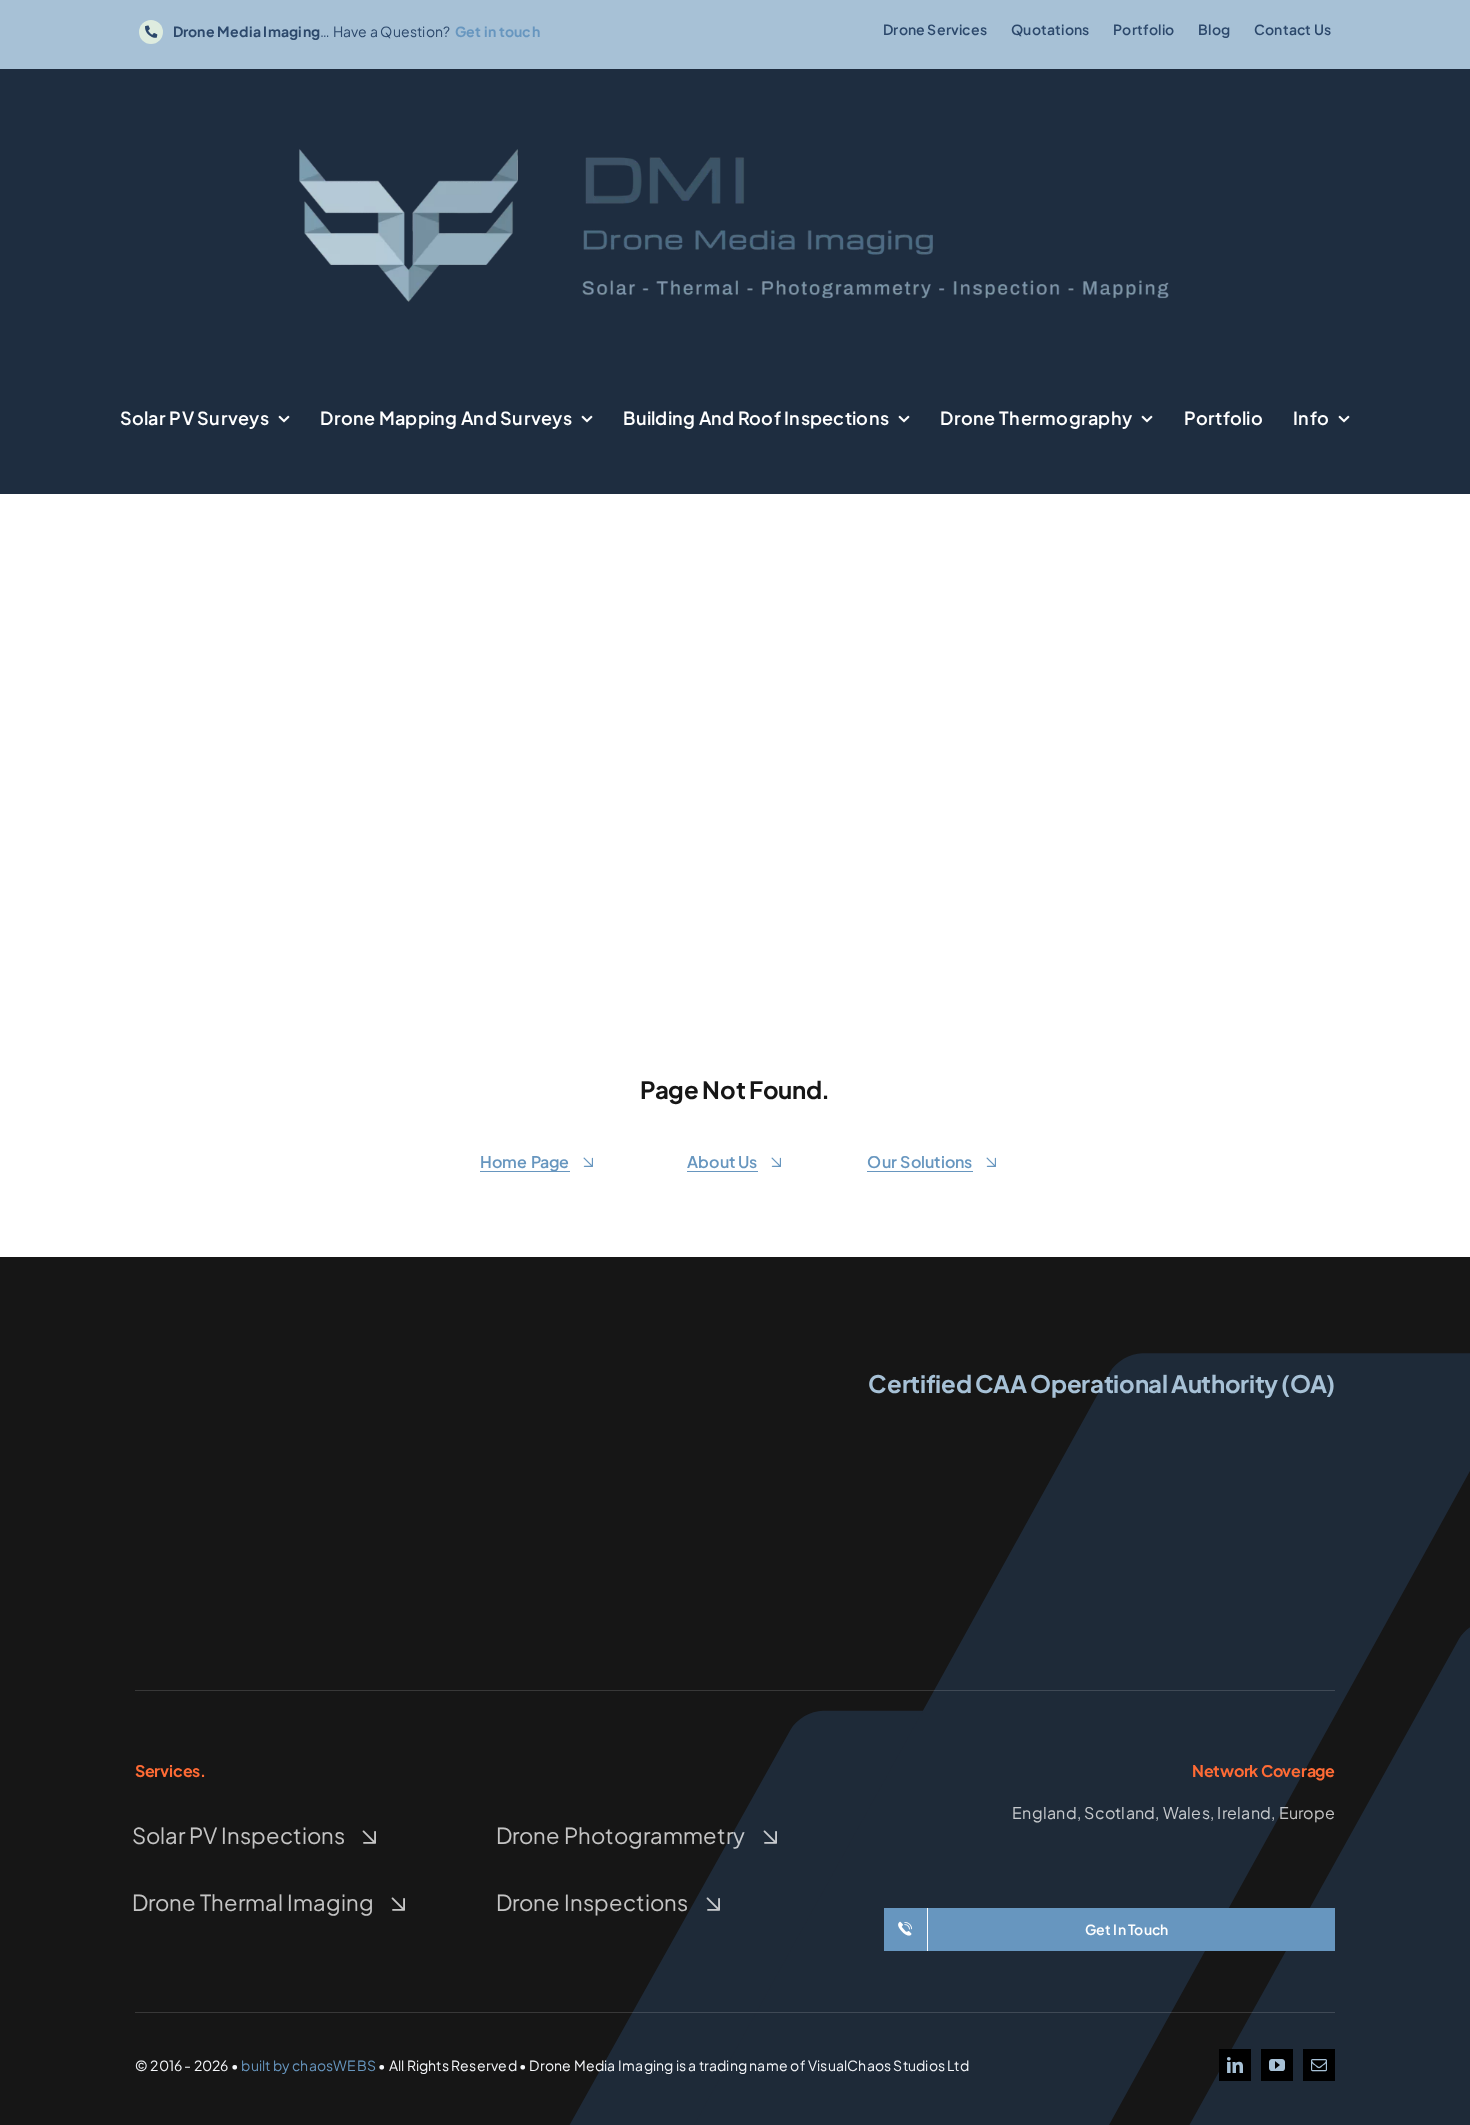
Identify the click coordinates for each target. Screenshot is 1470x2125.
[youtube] (1277, 2065)
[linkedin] (1235, 2065)
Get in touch (497, 31)
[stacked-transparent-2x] (319, 1364)
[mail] (1319, 2065)
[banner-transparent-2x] (735, 96)
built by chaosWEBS (308, 2065)
